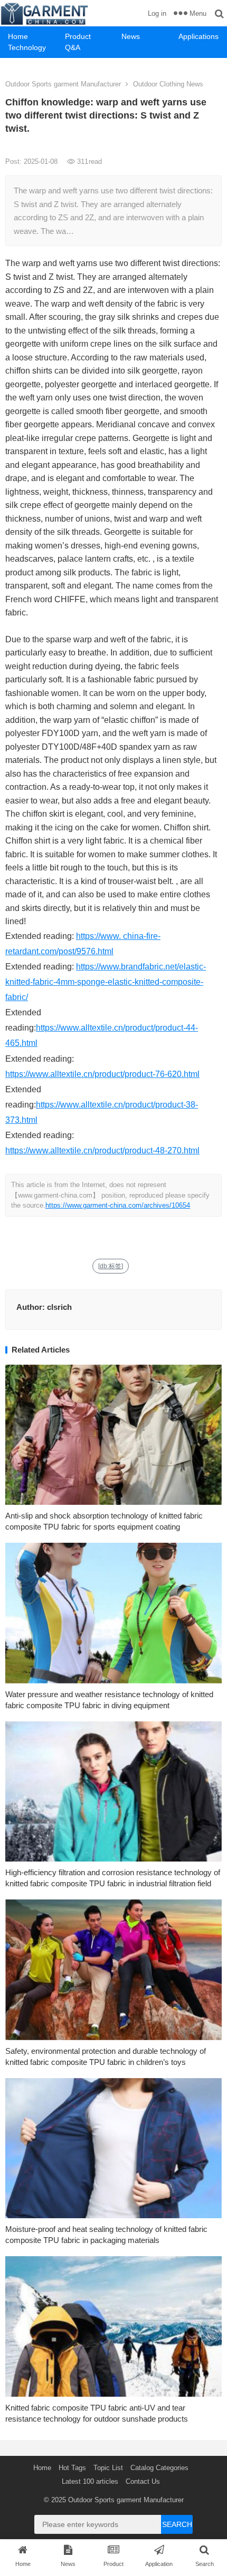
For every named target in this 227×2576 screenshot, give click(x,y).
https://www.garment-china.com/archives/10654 (118, 1205)
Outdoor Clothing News (168, 84)
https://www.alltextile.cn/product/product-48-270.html (102, 1150)
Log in (157, 13)
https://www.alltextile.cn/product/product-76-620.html (102, 1074)
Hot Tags (72, 2468)
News (131, 36)
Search (177, 2524)
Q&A (73, 47)
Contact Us (143, 2481)
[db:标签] (111, 1266)
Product (78, 36)
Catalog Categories (159, 2468)
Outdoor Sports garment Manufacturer (63, 84)
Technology (27, 47)
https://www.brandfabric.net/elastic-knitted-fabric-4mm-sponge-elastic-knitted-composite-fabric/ (106, 982)
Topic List (108, 2468)
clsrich (59, 1307)
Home (18, 36)
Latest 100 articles (90, 2481)
